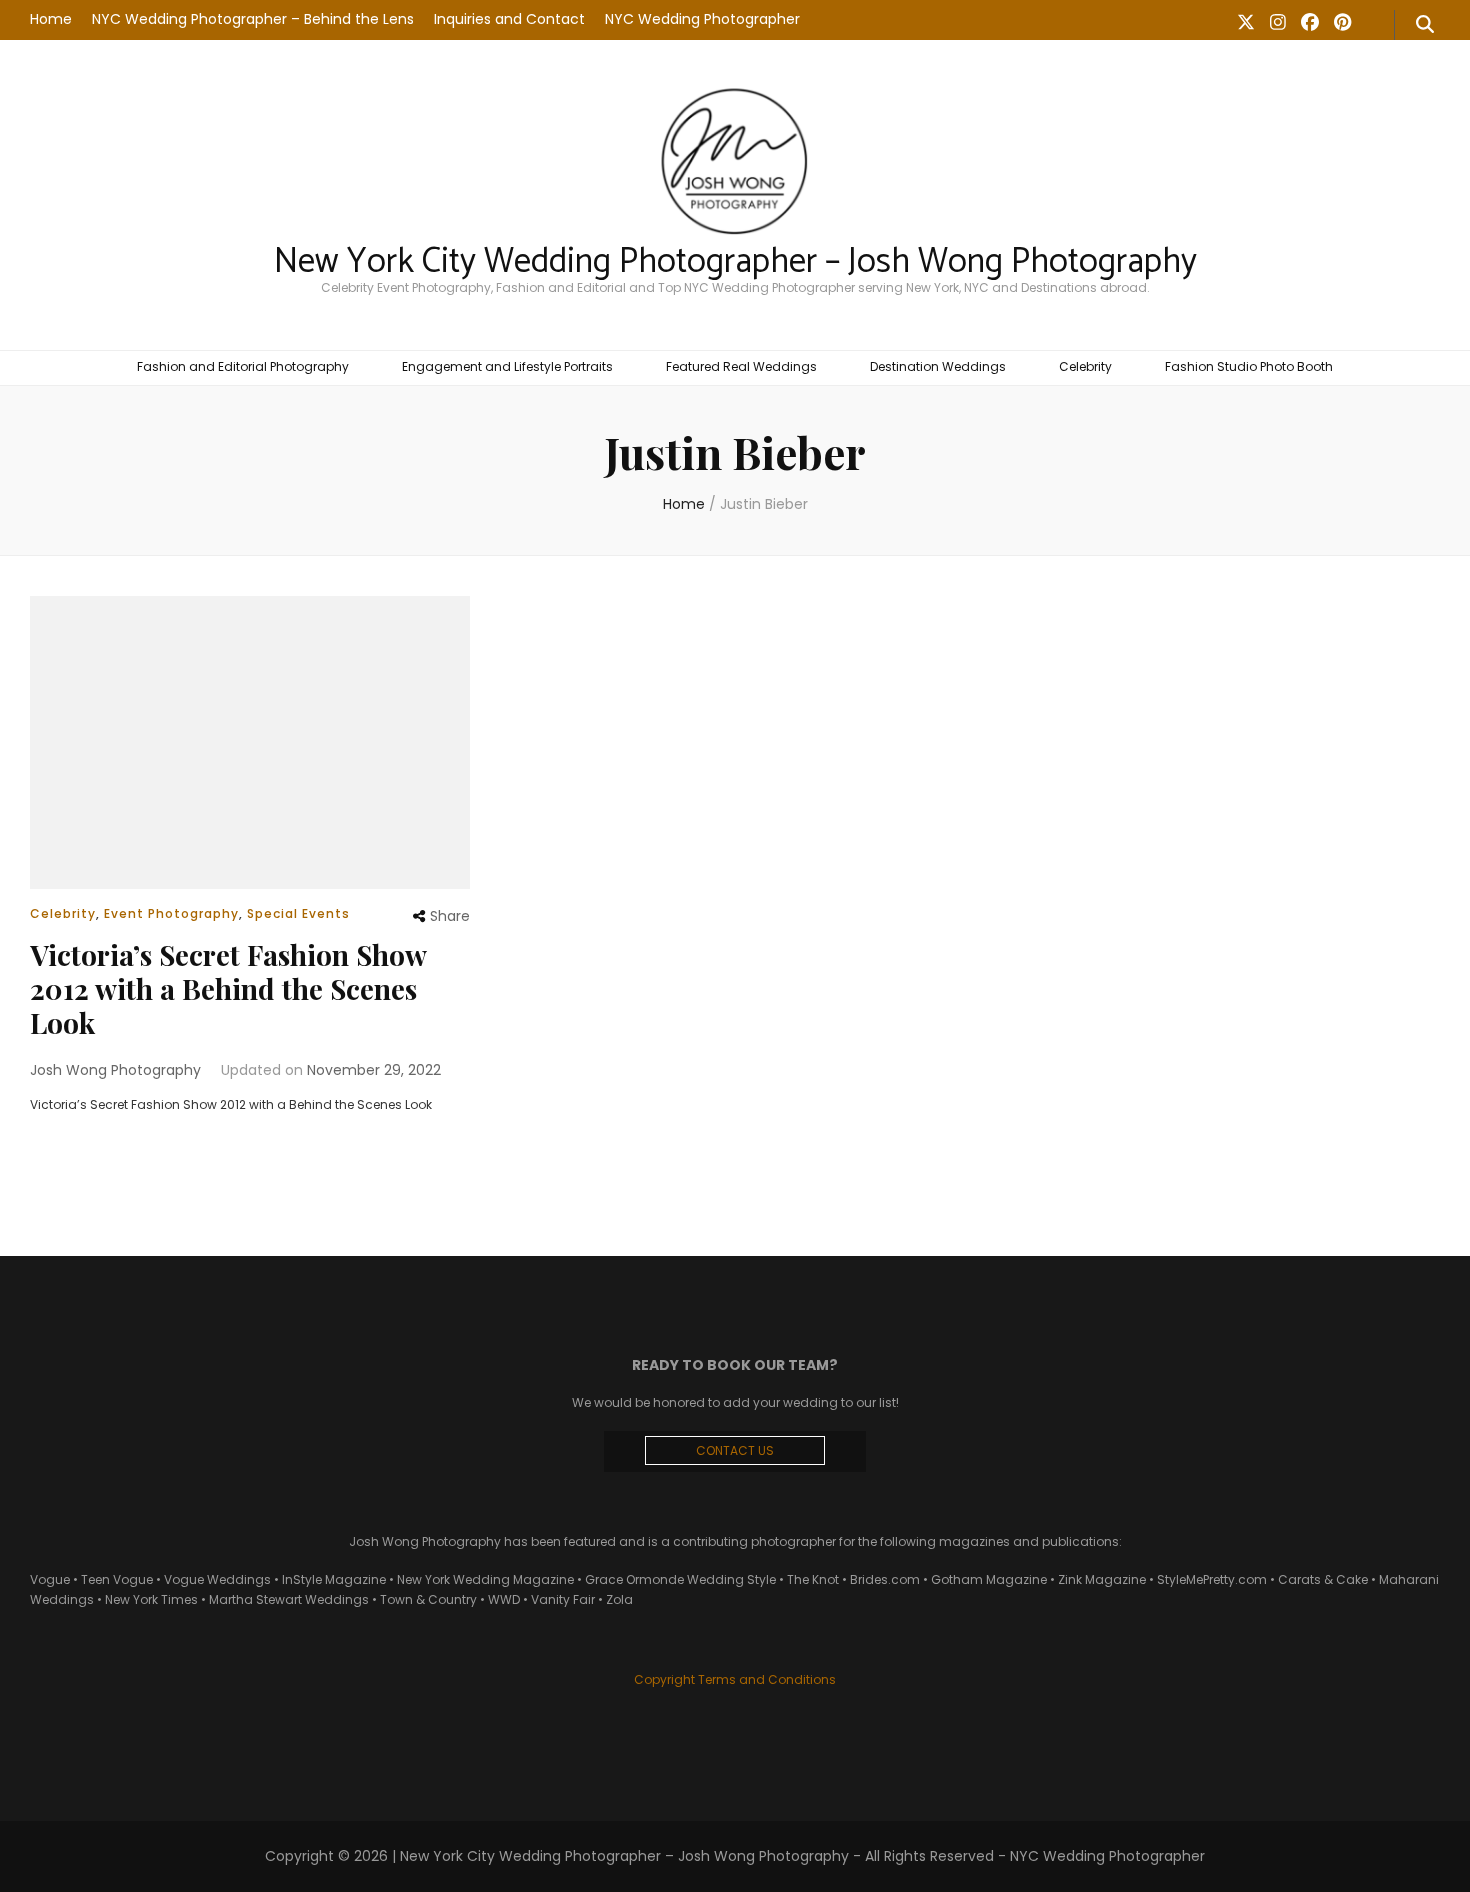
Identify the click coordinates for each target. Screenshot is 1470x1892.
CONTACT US (735, 1450)
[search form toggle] (1425, 25)
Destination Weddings (938, 366)
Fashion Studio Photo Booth (1249, 366)
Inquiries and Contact (509, 19)
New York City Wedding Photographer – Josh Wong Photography (735, 262)
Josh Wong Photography (115, 1070)
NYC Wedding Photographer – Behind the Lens (253, 19)
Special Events (298, 913)
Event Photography (171, 913)
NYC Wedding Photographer (702, 19)
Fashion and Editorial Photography (243, 366)
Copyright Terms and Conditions (735, 1679)
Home (51, 19)
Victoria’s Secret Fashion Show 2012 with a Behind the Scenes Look (228, 988)
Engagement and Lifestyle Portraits (507, 366)
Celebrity (1085, 366)
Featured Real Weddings (741, 366)
